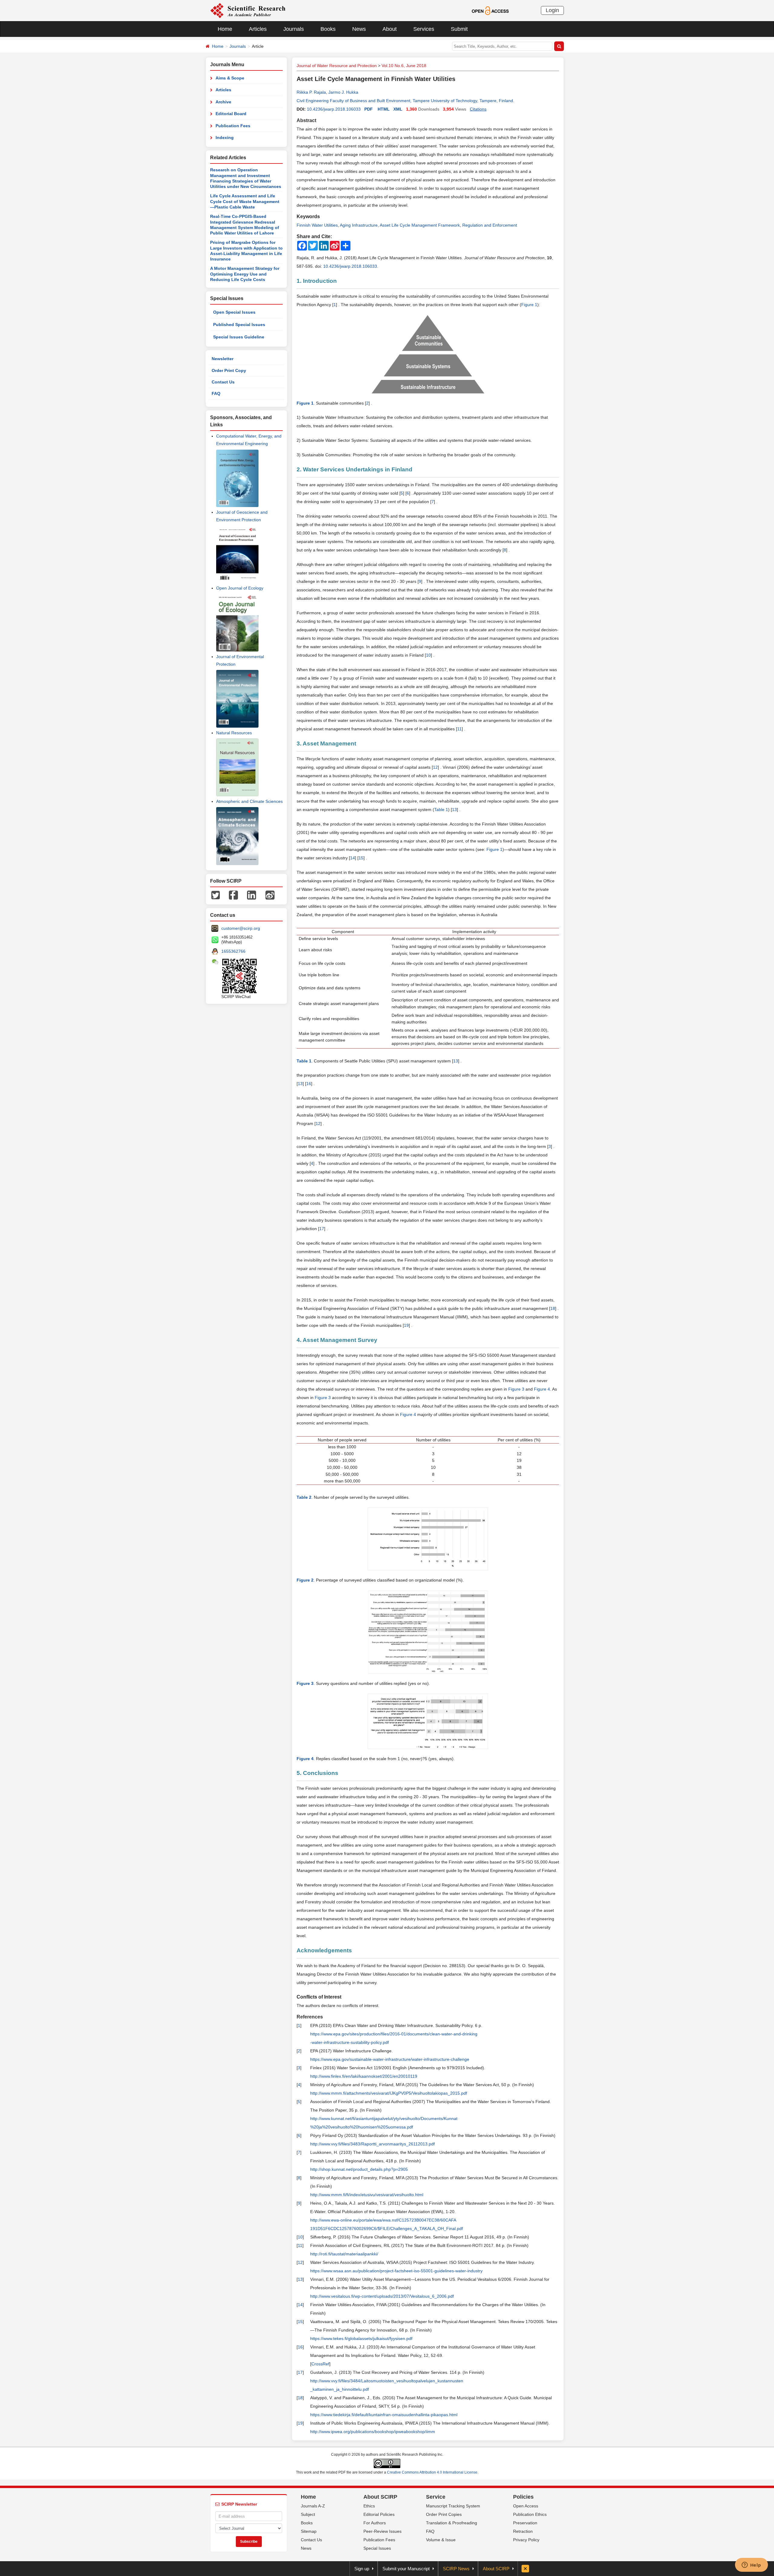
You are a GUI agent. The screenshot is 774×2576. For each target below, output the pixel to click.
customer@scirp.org (241, 928)
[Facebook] (233, 895)
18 (553, 1308)
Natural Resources (234, 733)
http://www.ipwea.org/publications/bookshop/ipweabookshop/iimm (373, 2432)
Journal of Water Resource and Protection (337, 66)
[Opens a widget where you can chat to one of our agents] (751, 2565)
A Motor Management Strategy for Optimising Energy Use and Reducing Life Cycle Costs (245, 274)
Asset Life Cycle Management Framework (420, 225)
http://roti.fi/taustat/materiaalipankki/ (344, 2254)
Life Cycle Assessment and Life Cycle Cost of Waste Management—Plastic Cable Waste (245, 201)
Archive (223, 102)
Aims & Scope (230, 78)
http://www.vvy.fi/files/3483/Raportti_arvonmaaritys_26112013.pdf (372, 2144)
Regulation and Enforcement (490, 225)
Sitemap (309, 2531)
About (390, 29)
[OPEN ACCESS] (490, 10)
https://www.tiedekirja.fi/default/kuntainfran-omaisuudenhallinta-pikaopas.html (384, 2415)
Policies (523, 2497)
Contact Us (223, 382)
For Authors (375, 2523)
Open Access (526, 2506)
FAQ (216, 393)
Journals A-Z (313, 2506)
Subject (308, 2514)
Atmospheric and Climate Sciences (249, 801)
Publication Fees (233, 126)
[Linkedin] (252, 895)
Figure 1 (529, 305)
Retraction (523, 2531)
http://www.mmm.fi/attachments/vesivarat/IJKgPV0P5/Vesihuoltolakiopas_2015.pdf (389, 2093)
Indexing (225, 137)
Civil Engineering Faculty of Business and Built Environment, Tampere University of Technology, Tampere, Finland (405, 101)
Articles (258, 29)
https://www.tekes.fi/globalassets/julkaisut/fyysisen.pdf (361, 2338)
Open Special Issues (234, 312)
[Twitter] (216, 895)
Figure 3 (516, 1389)
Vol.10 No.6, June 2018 (404, 66)
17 (322, 1229)
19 (406, 1325)
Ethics (369, 2506)
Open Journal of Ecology (240, 588)
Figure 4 (542, 1389)
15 (361, 858)
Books (328, 29)
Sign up (362, 2569)
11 (459, 729)
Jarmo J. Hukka (343, 92)
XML (398, 109)
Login (552, 10)
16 (309, 1084)
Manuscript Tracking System (453, 2506)
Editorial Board (231, 114)
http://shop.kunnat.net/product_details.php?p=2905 (359, 2169)
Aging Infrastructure (359, 225)
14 (353, 858)
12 (435, 767)
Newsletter (223, 359)
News (359, 29)
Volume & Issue (441, 2540)
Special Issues (377, 2548)
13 (454, 810)
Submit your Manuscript (406, 2569)
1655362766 (233, 951)
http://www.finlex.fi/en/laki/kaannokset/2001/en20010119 (364, 2076)
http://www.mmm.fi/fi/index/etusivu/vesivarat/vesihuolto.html (367, 2195)
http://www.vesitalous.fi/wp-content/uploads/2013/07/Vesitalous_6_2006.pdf (382, 2296)
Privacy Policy (526, 2540)
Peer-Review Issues (382, 2531)
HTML (384, 109)
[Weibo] (270, 895)
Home (225, 29)
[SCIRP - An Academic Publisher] (248, 10)
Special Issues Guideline (239, 337)
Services (424, 29)
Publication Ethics (530, 2514)
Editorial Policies (379, 2514)
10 (428, 655)
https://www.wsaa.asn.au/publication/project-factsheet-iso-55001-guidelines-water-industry (396, 2271)
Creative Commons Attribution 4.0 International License (432, 2472)
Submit (459, 29)
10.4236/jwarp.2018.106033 (334, 109)
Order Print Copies (444, 2514)
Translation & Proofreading (452, 2523)
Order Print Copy (229, 370)
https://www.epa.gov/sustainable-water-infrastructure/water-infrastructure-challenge (390, 2059)
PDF (369, 109)
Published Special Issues (239, 325)
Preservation (525, 2523)
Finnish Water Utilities (317, 225)
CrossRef (320, 2364)
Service (436, 2497)
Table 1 (441, 810)
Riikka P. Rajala (311, 92)
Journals (294, 29)
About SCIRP (380, 2497)
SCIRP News (456, 2569)
